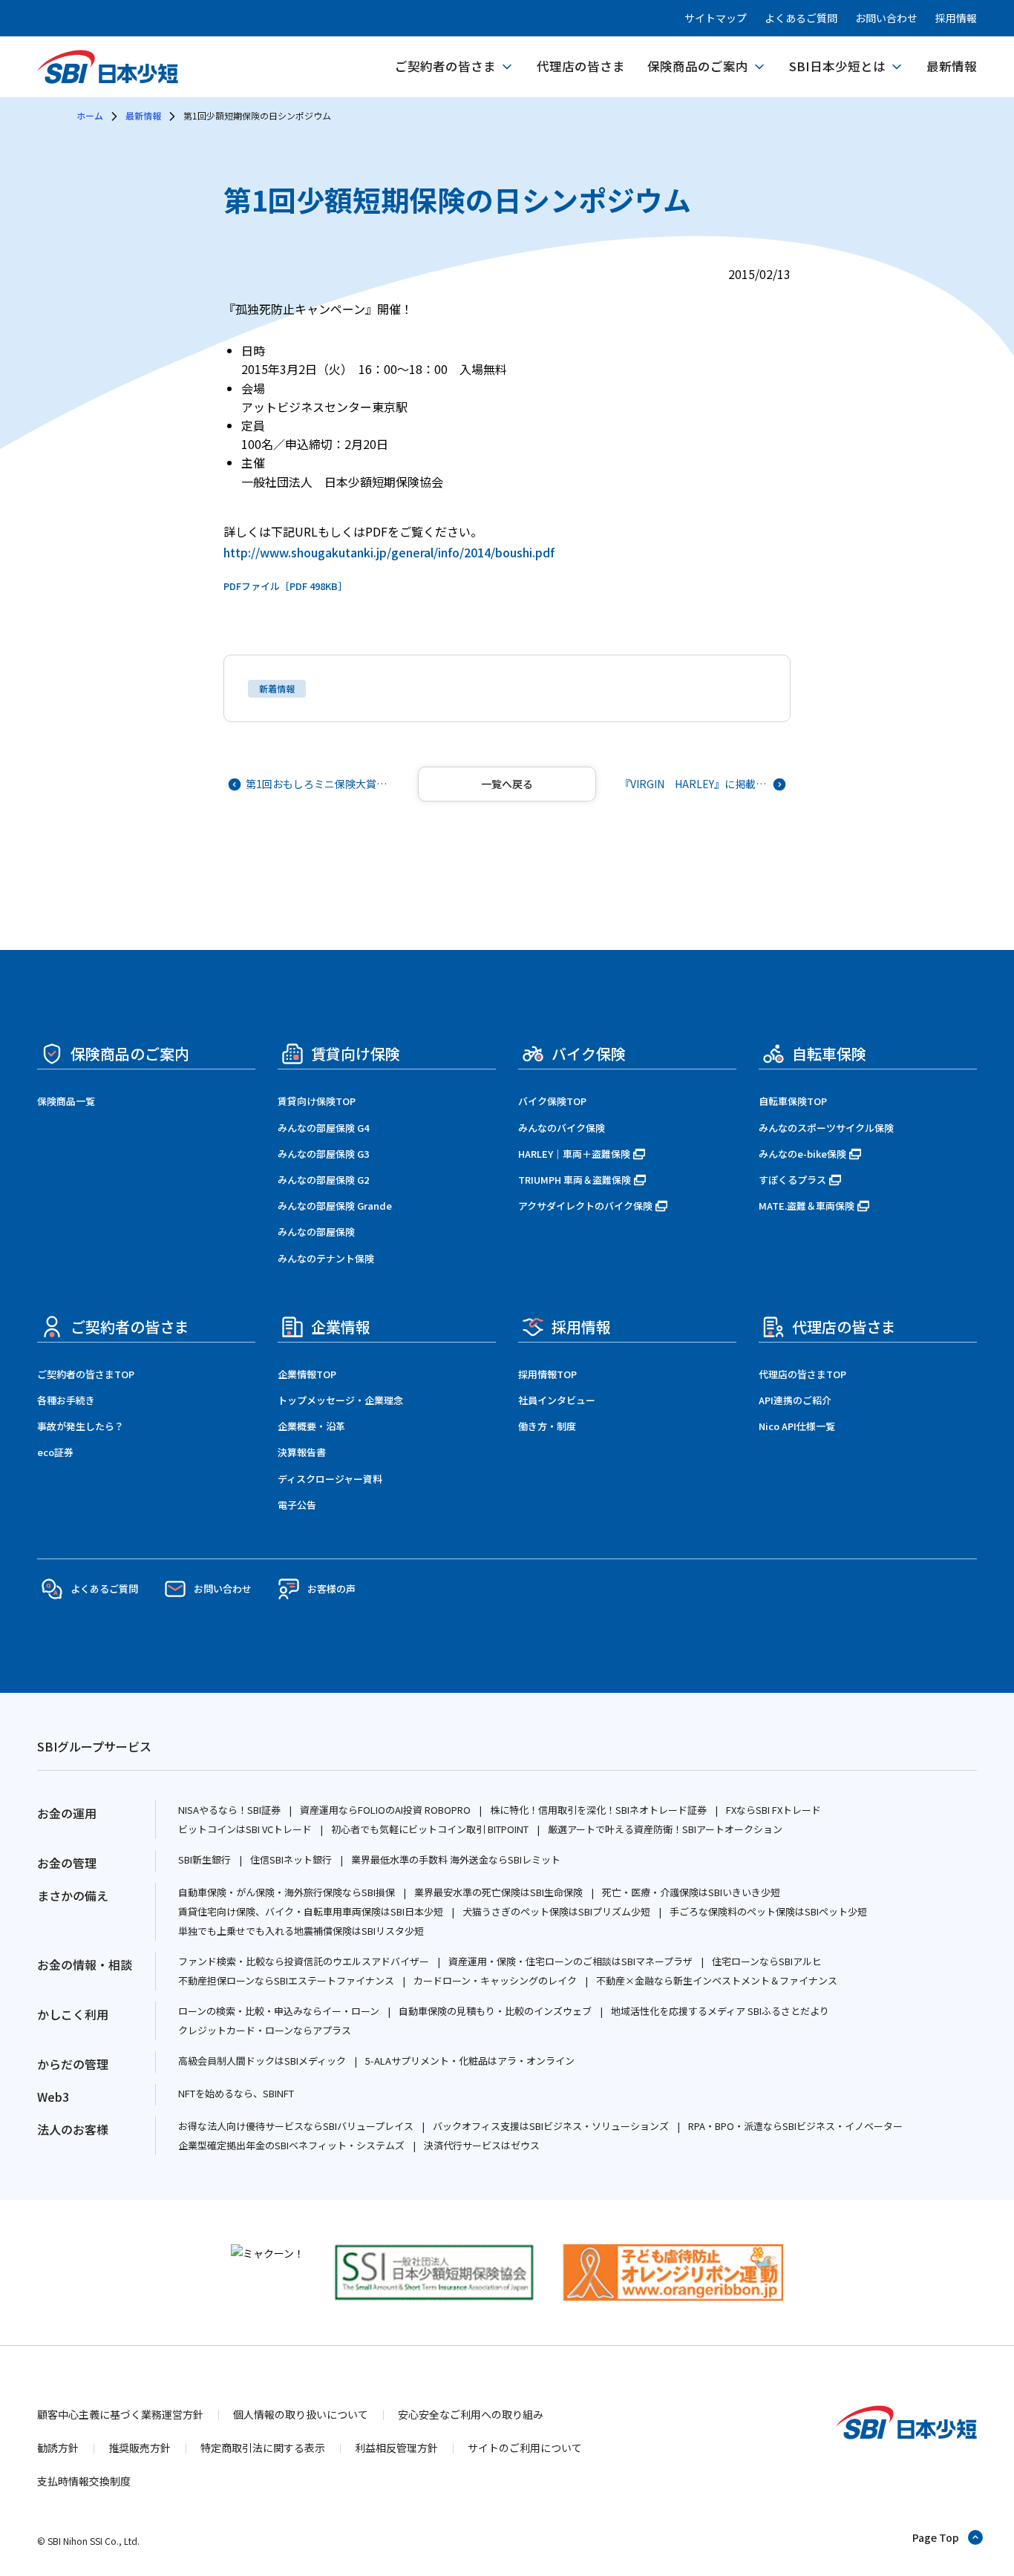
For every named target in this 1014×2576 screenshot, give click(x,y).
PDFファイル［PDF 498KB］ (285, 586)
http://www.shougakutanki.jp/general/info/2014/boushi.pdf (389, 552)
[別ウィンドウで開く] (268, 2253)
